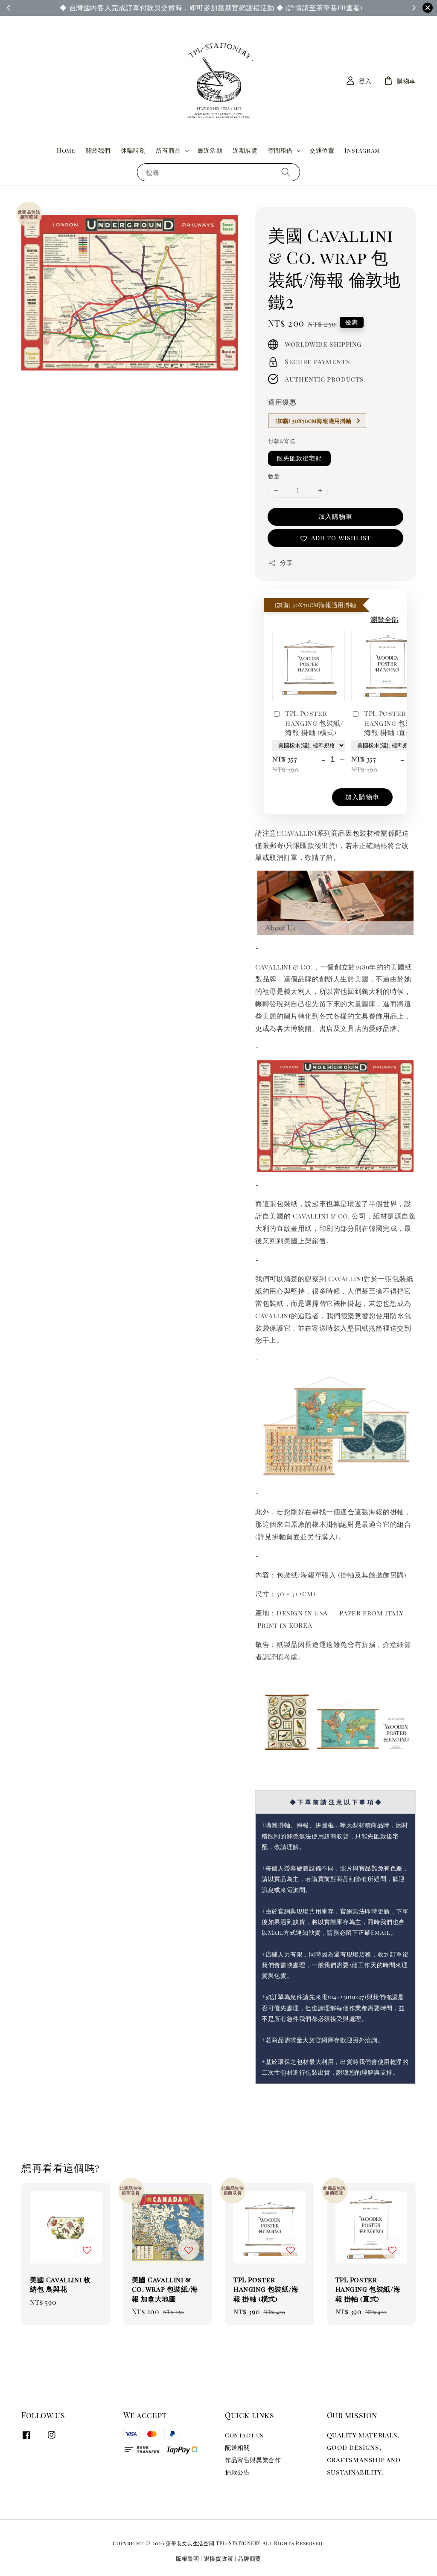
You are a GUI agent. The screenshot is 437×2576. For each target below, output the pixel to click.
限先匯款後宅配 (299, 458)
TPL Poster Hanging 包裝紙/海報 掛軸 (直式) (393, 723)
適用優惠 (282, 402)
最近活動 (210, 150)
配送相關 (237, 2447)
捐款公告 (237, 2472)
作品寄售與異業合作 (253, 2460)
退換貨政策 (219, 2558)
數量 (274, 476)
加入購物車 (335, 516)
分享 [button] (286, 563)
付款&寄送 (282, 441)
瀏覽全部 (385, 619)
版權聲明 (188, 2558)
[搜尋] (286, 172)
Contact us (244, 2435)
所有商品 (168, 151)
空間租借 (280, 151)
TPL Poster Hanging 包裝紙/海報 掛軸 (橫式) (314, 723)
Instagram (362, 150)
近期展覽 (245, 150)
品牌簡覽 (249, 2558)
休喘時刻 (133, 150)
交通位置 (322, 150)
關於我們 (98, 150)
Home (66, 150)
